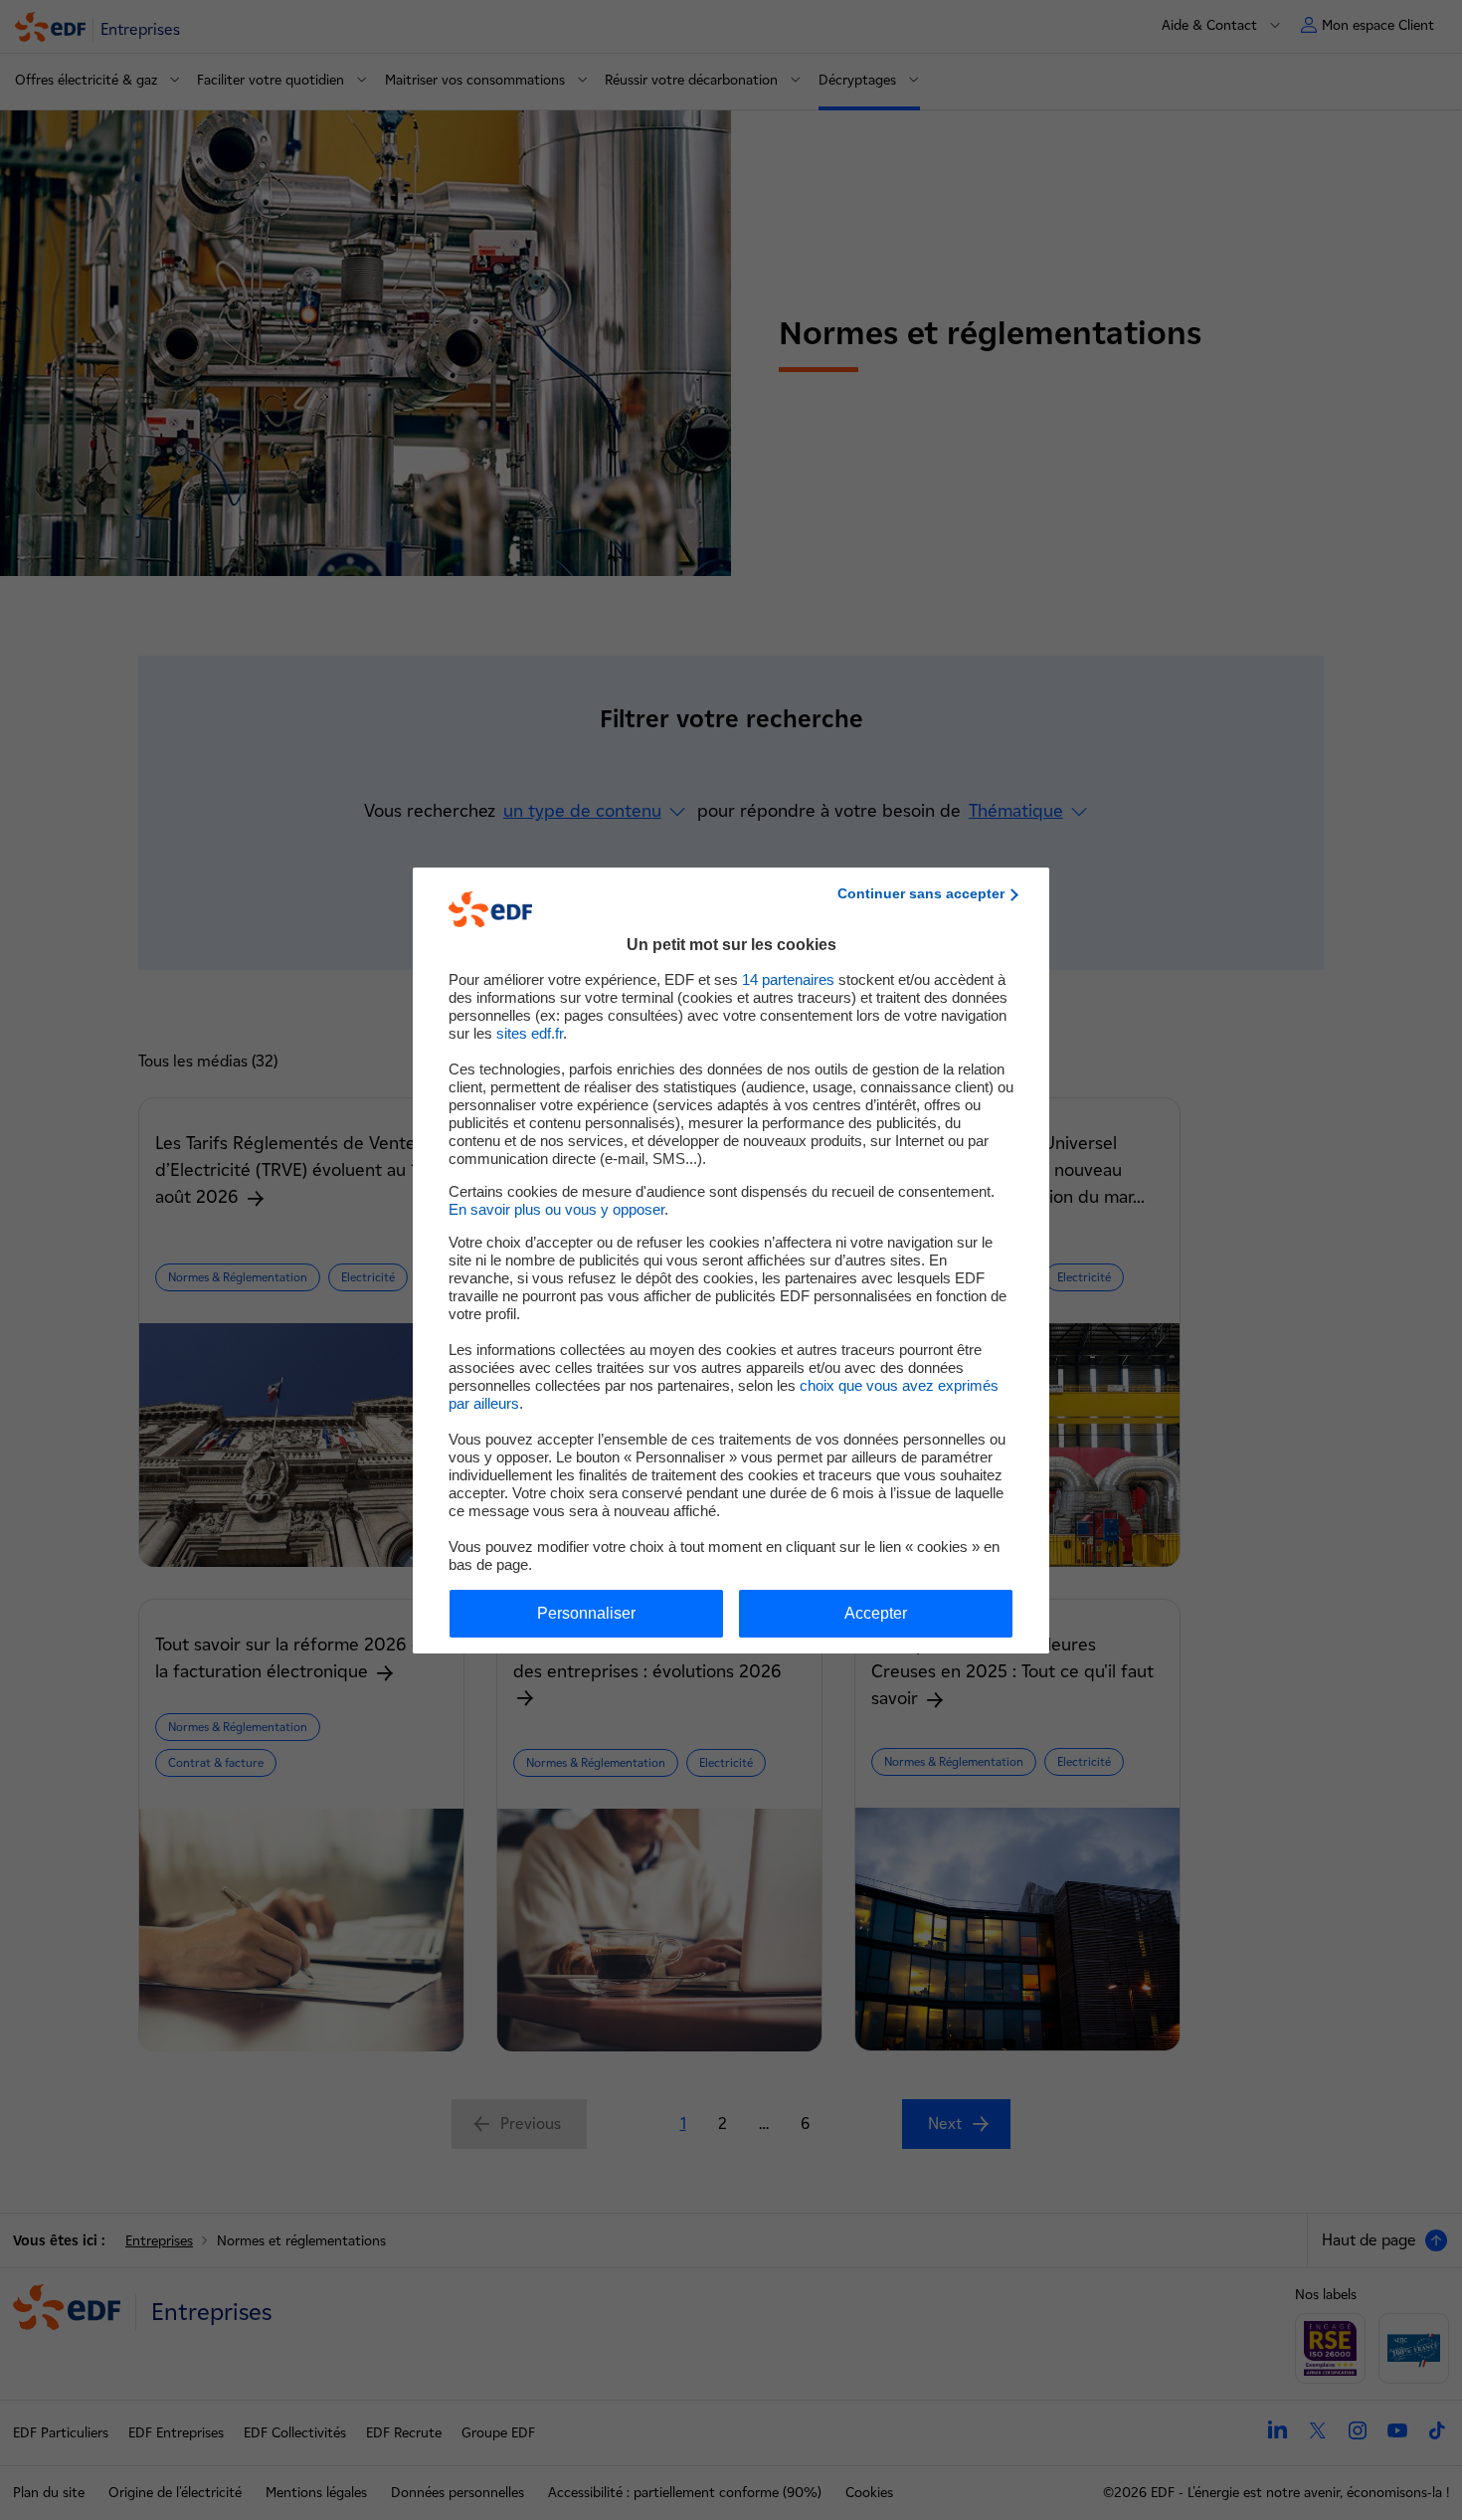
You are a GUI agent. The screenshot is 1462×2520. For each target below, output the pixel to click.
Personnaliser (586, 1613)
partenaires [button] (788, 979)
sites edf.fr (530, 1033)
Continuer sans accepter (921, 893)
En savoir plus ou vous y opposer (556, 1209)
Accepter (876, 1613)
